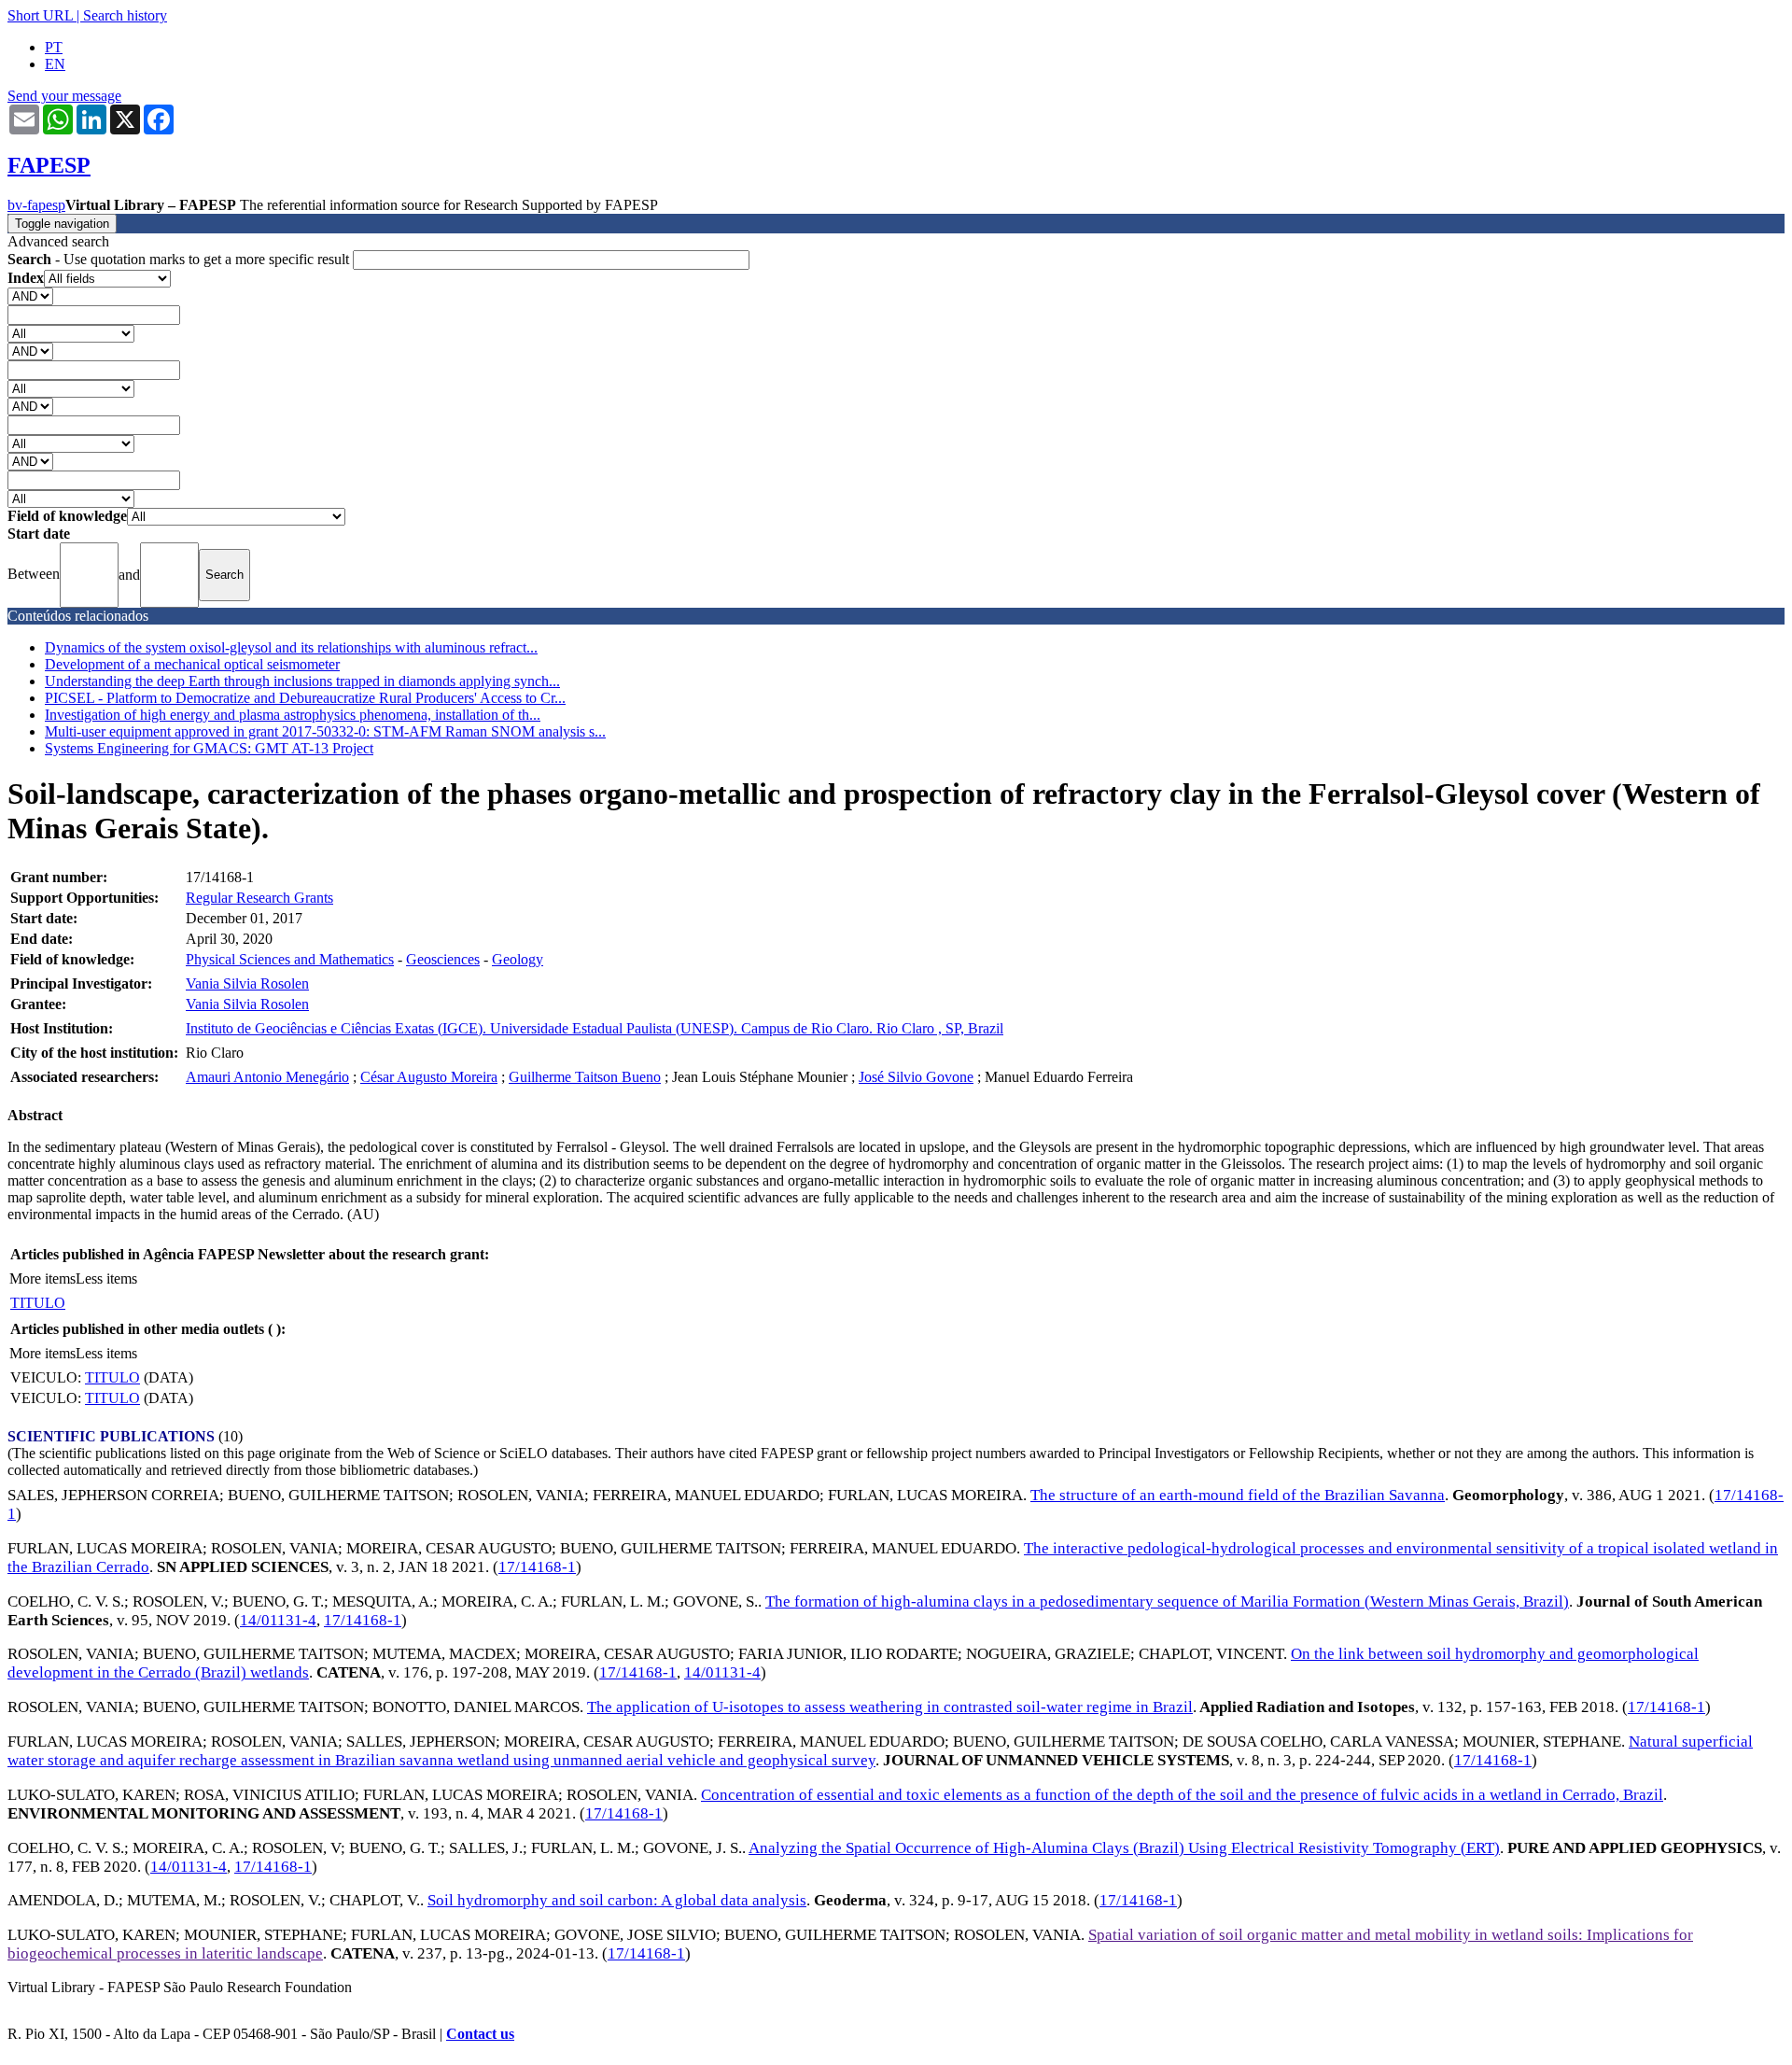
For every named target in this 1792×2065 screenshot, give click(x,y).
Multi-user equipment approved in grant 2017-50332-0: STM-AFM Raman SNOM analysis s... (325, 731)
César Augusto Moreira (429, 1077)
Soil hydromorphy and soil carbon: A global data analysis (617, 1900)
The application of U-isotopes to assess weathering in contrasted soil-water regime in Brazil (890, 1707)
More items (42, 1278)
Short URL (40, 15)
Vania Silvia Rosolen (247, 983)
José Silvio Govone (916, 1077)
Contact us (480, 2034)
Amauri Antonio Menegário (267, 1077)
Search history (125, 15)
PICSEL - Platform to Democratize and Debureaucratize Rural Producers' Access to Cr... (305, 698)
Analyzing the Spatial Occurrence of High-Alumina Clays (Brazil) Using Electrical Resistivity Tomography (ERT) (1124, 1848)
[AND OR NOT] (30, 295)
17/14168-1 (537, 1567)
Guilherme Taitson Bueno (585, 1077)
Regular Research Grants (259, 898)
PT (54, 47)
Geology (518, 959)
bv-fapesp (36, 205)
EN (55, 64)
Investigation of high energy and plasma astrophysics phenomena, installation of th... (293, 715)
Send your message (64, 96)
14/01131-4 (278, 1620)
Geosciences (443, 959)
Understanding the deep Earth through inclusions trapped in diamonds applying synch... (302, 681)
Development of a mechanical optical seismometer (192, 664)
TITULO (38, 1303)
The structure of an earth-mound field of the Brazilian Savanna (1238, 1495)
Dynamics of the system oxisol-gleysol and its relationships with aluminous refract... (291, 647)
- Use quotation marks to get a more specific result (180, 259)
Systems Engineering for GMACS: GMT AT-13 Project (209, 748)
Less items (106, 1278)
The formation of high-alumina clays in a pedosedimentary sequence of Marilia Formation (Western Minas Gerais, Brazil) (1167, 1601)
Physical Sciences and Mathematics (290, 959)
